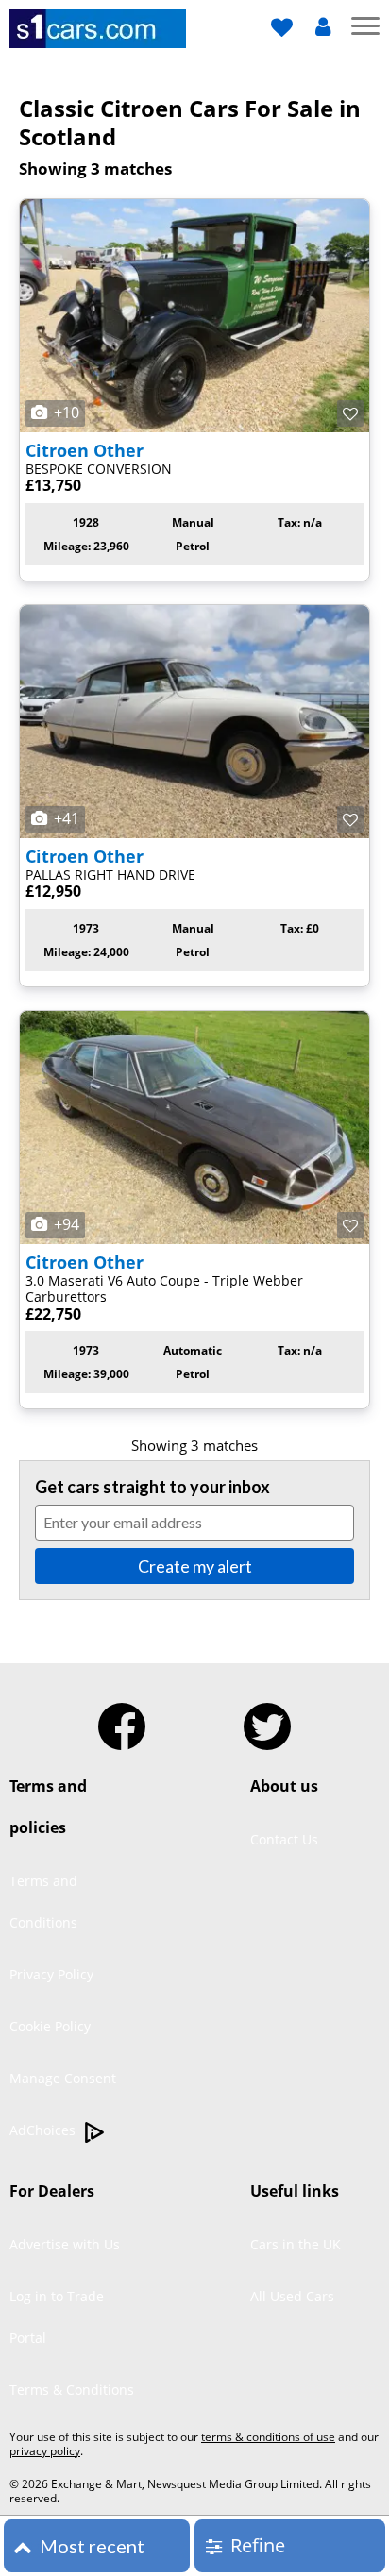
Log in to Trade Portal (57, 2317)
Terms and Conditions (43, 1902)
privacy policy (45, 2451)
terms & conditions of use (268, 2437)
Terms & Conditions (72, 2390)
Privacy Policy (51, 1974)
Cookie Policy (50, 2026)
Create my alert (195, 1566)
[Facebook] (122, 1719)
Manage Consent (63, 2078)
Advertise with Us (65, 2244)
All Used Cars (292, 2296)
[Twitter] (267, 1719)
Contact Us (284, 1839)
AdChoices (44, 2130)
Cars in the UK (296, 2244)
